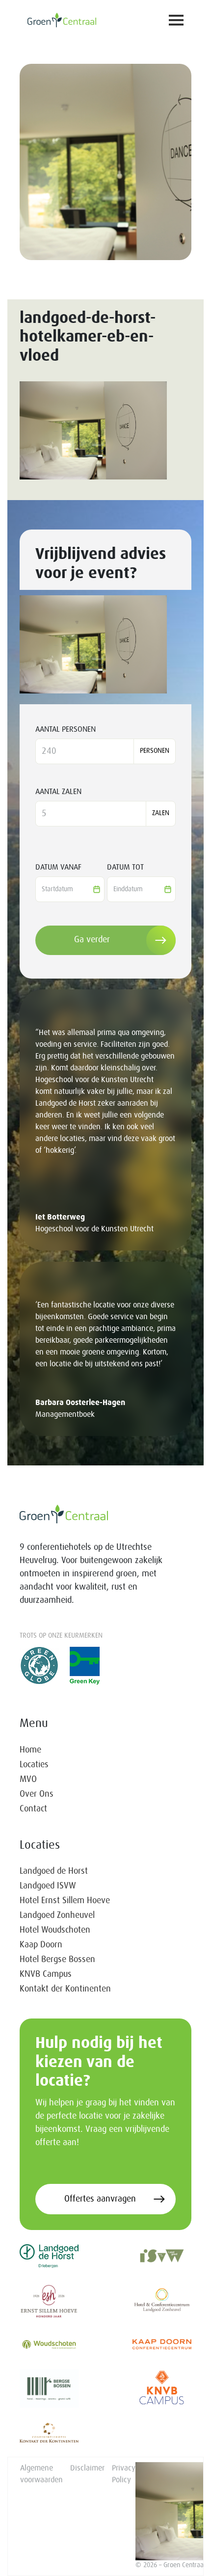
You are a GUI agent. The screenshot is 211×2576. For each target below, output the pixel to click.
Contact (33, 1809)
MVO (28, 1779)
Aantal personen (66, 729)
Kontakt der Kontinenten (65, 1989)
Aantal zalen (58, 792)
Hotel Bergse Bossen (57, 1960)
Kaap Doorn (41, 1945)
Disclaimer (87, 2468)
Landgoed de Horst (54, 1871)
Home (30, 1750)
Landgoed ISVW (48, 1886)
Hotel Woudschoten (55, 1930)
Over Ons (37, 1794)
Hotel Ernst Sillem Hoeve (65, 1901)
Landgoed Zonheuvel (57, 1915)
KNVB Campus (46, 1974)
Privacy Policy (124, 2474)
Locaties (34, 1765)
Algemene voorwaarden (41, 2474)
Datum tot (125, 867)
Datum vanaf (58, 867)
